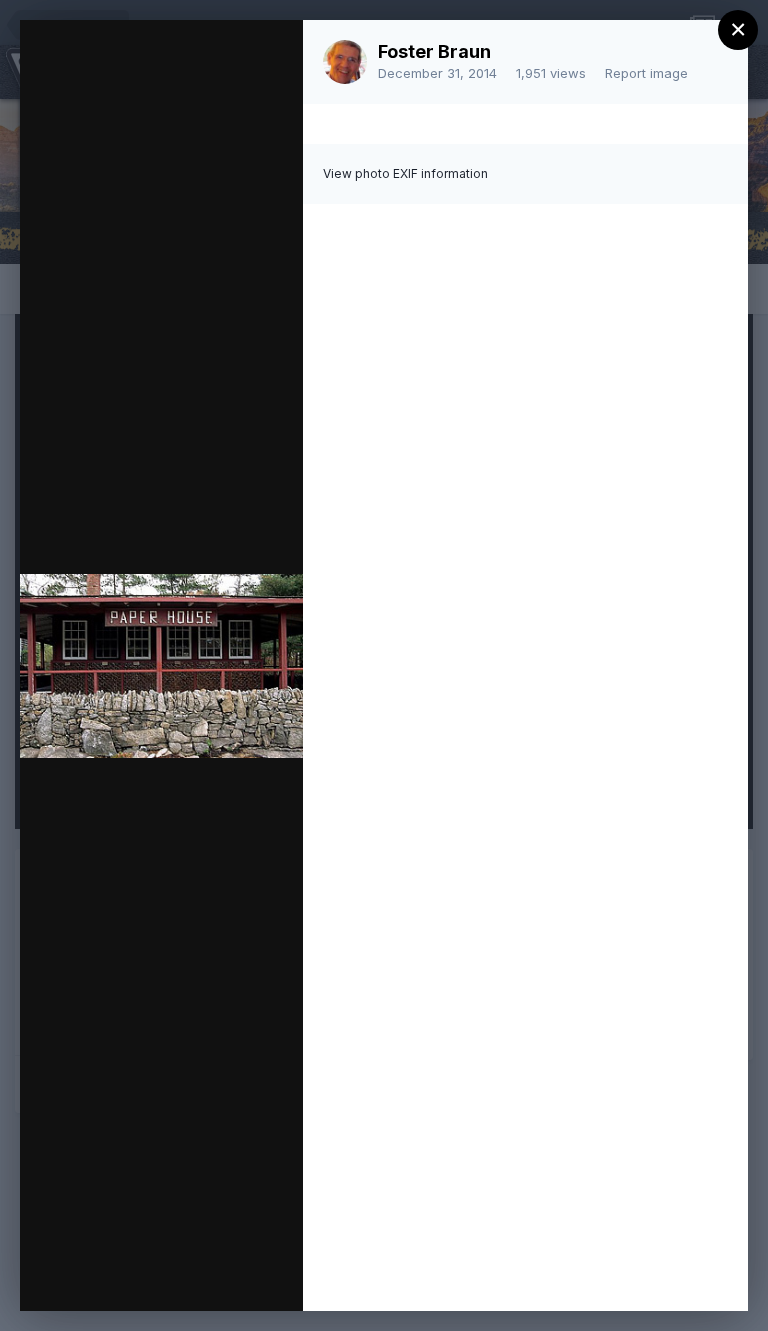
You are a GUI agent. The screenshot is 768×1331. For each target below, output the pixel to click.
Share (235, 1275)
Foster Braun (434, 51)
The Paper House (209, 73)
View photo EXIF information (405, 173)
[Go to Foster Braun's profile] (345, 62)
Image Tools (99, 1275)
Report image (646, 73)
